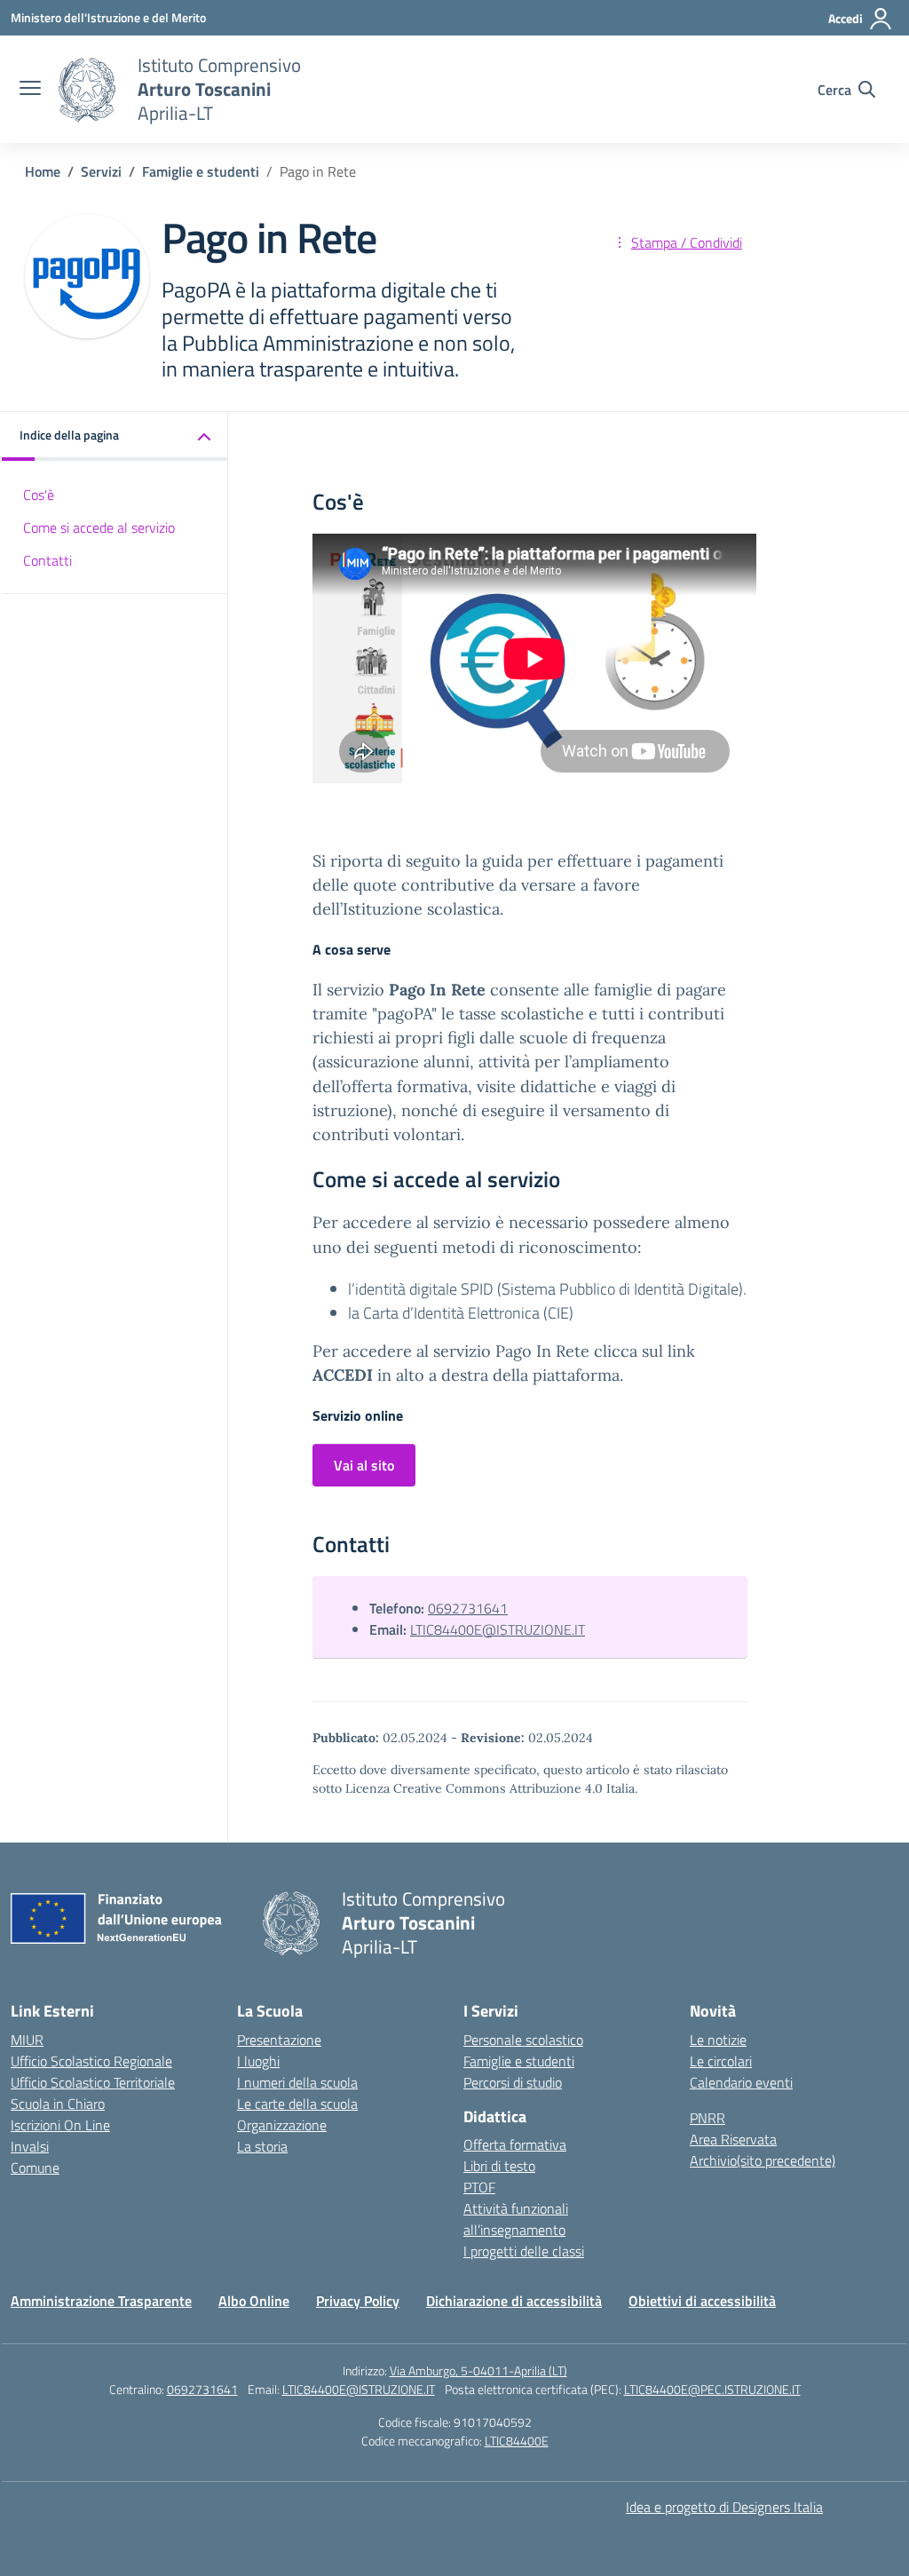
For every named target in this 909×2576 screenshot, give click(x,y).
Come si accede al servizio (99, 527)
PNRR (707, 2118)
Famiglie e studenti (519, 2061)
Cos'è (39, 495)
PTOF (479, 2187)
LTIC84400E (517, 2441)
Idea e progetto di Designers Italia (724, 2507)
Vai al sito (364, 1465)
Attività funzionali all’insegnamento (516, 2219)
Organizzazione (282, 2125)
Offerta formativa (515, 2144)
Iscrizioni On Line (60, 2125)
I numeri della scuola (297, 2082)
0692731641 (468, 1608)
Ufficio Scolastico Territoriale (93, 2082)
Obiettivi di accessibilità (702, 2301)
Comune (35, 2168)
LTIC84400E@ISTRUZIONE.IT (498, 1629)
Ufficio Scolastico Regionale (91, 2061)
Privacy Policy (358, 2301)
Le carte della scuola (297, 2104)
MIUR (27, 2040)
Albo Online (254, 2301)
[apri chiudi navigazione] (30, 90)
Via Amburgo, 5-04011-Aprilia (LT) (478, 2370)
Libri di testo (499, 2166)
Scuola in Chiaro (58, 2104)
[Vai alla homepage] (87, 90)
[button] (115, 436)
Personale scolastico (523, 2040)
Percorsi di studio (513, 2082)
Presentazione (279, 2040)
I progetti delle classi (524, 2251)
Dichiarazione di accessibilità (514, 2301)
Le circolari (721, 2061)
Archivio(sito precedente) (763, 2160)
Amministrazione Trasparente (101, 2301)
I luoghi (258, 2061)
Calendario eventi (741, 2082)
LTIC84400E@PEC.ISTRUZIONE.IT (712, 2389)
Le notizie (718, 2040)
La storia (262, 2146)
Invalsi (30, 2146)
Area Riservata (733, 2139)
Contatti (47, 560)
